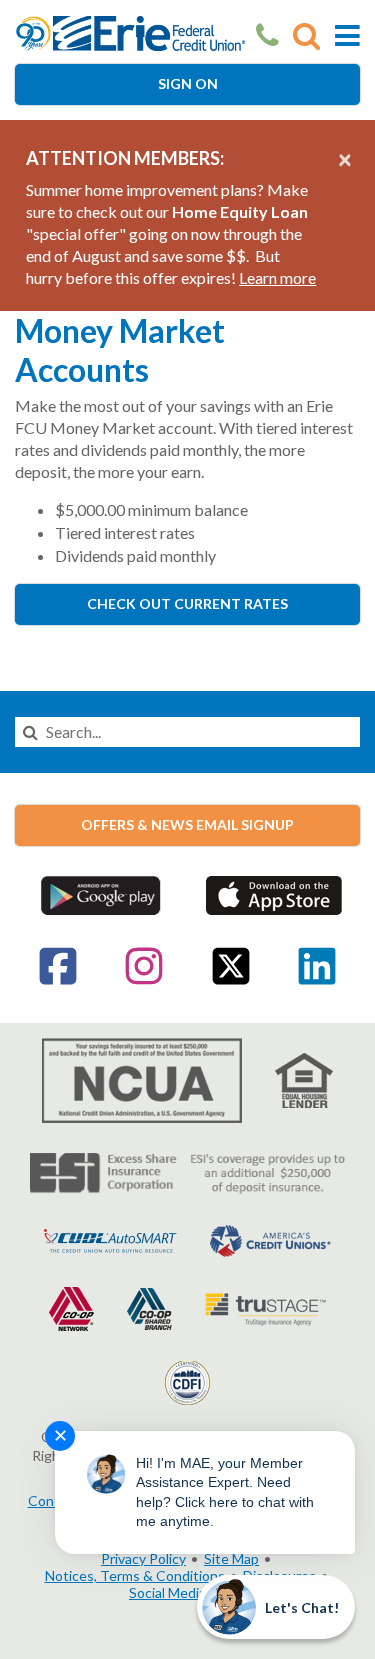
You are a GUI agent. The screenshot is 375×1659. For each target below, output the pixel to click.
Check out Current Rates (187, 603)
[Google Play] (101, 893)
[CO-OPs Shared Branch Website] (149, 1307)
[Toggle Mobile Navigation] (347, 35)
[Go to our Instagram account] (144, 980)
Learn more (277, 277)
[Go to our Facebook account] (58, 980)
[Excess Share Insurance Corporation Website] (187, 1171)
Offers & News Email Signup (187, 824)
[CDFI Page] (187, 1381)
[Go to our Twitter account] (231, 980)
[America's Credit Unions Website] (270, 1238)
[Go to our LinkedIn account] (317, 980)
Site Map (231, 1558)
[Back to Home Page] (130, 31)
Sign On (188, 83)
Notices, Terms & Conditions (135, 1575)
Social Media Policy (187, 1592)
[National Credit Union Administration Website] (142, 1078)
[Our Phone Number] (267, 35)
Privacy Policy (143, 1558)
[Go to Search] (306, 35)
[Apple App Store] (274, 893)
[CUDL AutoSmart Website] (110, 1238)
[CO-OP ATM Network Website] (71, 1307)
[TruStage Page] (265, 1307)
